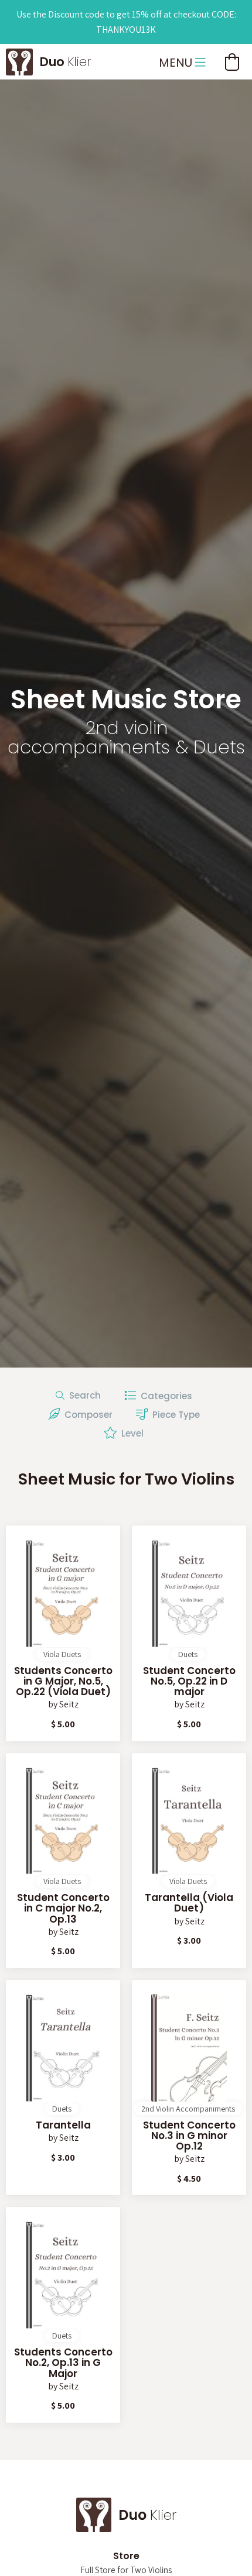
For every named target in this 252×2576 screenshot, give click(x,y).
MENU (177, 63)
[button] (232, 62)
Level (130, 1433)
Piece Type (174, 1415)
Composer (86, 1415)
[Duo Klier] (19, 60)
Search (83, 1395)
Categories (164, 1396)
